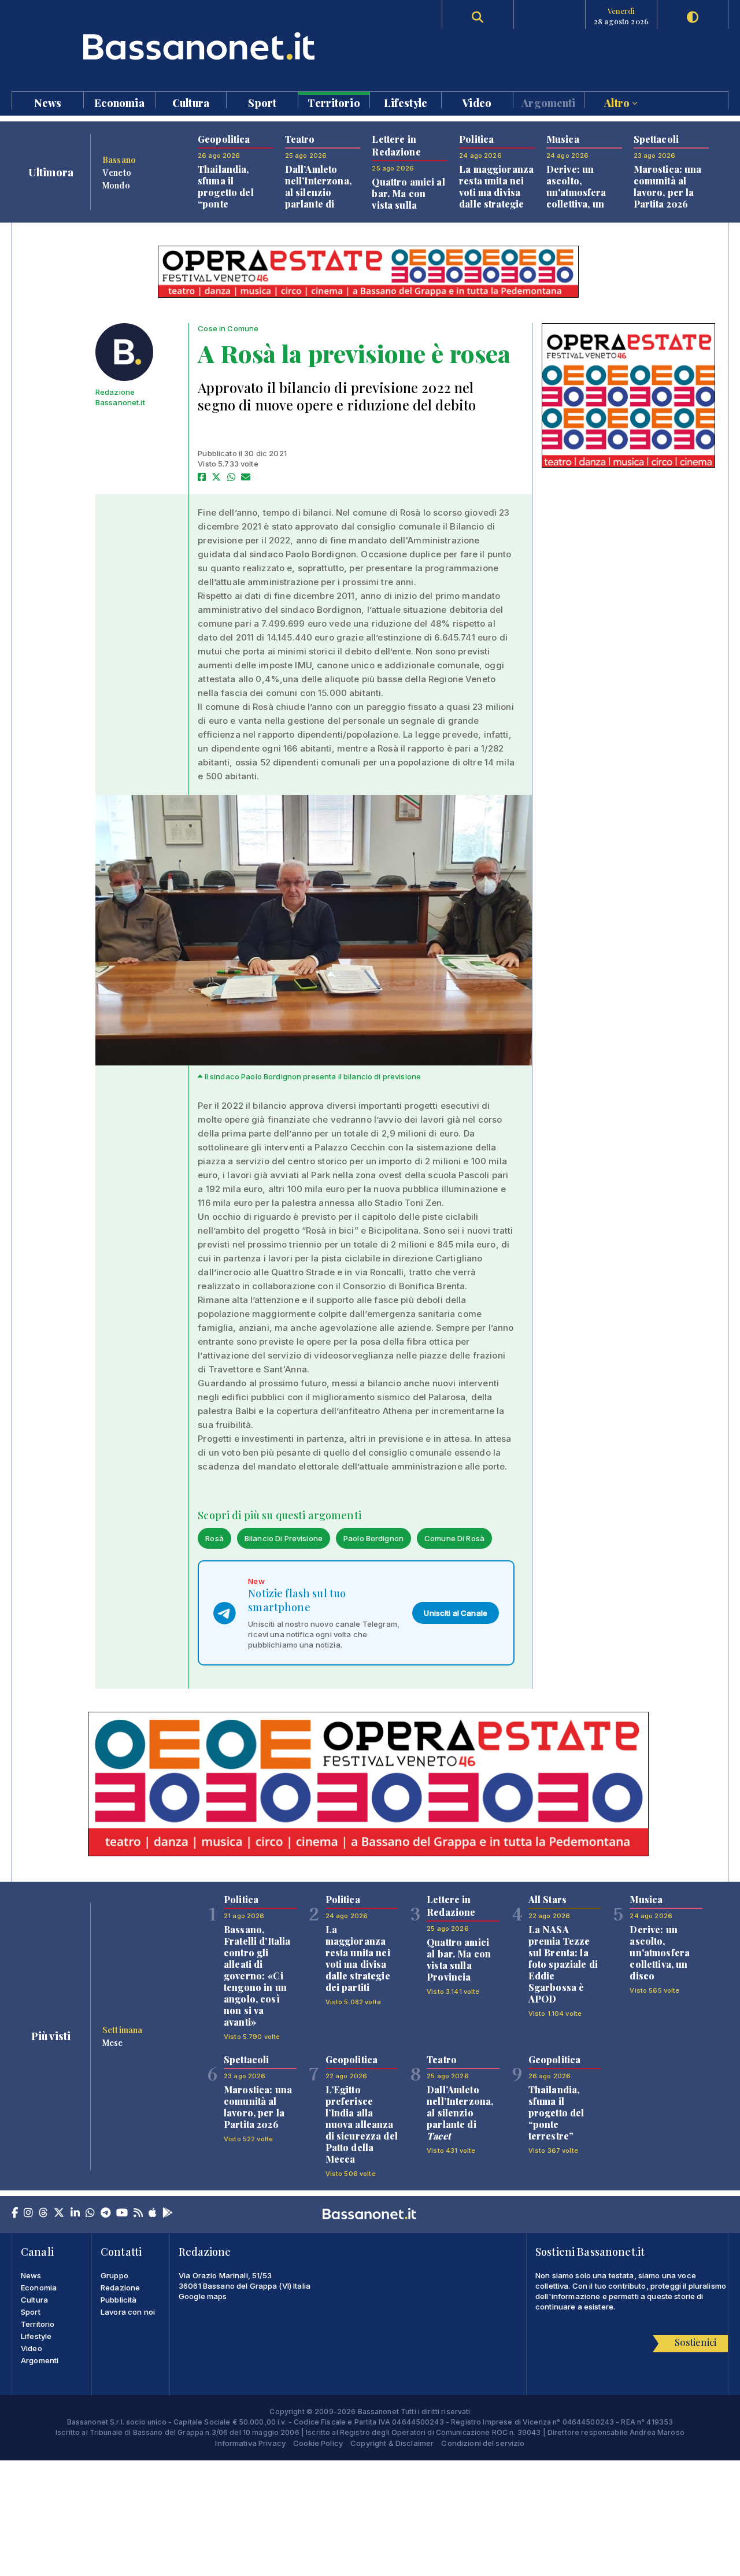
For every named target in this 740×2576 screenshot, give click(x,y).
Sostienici (695, 2342)
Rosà (214, 1538)
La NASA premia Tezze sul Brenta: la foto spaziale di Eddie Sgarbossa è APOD (563, 1964)
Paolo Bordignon (373, 1538)
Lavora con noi (128, 2312)
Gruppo (114, 2275)
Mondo (116, 185)
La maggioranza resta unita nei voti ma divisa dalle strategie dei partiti (496, 192)
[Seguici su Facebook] (15, 2214)
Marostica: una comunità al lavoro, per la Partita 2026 (668, 186)
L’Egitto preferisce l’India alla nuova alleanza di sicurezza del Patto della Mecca (362, 2124)
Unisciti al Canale (456, 1613)
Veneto (117, 172)
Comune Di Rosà (454, 1538)
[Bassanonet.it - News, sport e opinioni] (191, 46)
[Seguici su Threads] (43, 2214)
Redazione (120, 2288)
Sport (262, 102)
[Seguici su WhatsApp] (90, 2214)
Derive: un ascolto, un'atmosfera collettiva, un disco (576, 192)
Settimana (122, 2030)
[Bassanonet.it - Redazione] (124, 352)
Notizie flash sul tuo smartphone (297, 1600)
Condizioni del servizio (483, 2443)
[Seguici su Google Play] (168, 2214)
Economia (119, 102)
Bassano (119, 160)
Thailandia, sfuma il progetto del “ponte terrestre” (226, 192)
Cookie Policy (318, 2443)
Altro (618, 102)
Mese (113, 2042)
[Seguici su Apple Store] (153, 2214)
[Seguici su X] (59, 2214)
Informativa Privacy (250, 2443)
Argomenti (548, 102)
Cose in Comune (228, 328)
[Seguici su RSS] (138, 2214)
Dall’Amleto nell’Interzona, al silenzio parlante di (318, 192)
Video (477, 102)
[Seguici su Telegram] (106, 2214)
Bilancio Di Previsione (284, 1538)
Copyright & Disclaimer (392, 2443)
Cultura (191, 102)
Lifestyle (406, 102)
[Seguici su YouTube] (122, 2214)
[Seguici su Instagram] (28, 2214)
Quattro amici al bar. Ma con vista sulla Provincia (408, 199)
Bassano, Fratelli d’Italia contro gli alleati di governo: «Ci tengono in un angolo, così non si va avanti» (257, 1976)
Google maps (203, 2296)
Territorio (334, 102)
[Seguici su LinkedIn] (75, 2214)
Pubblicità (119, 2300)
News (48, 102)
